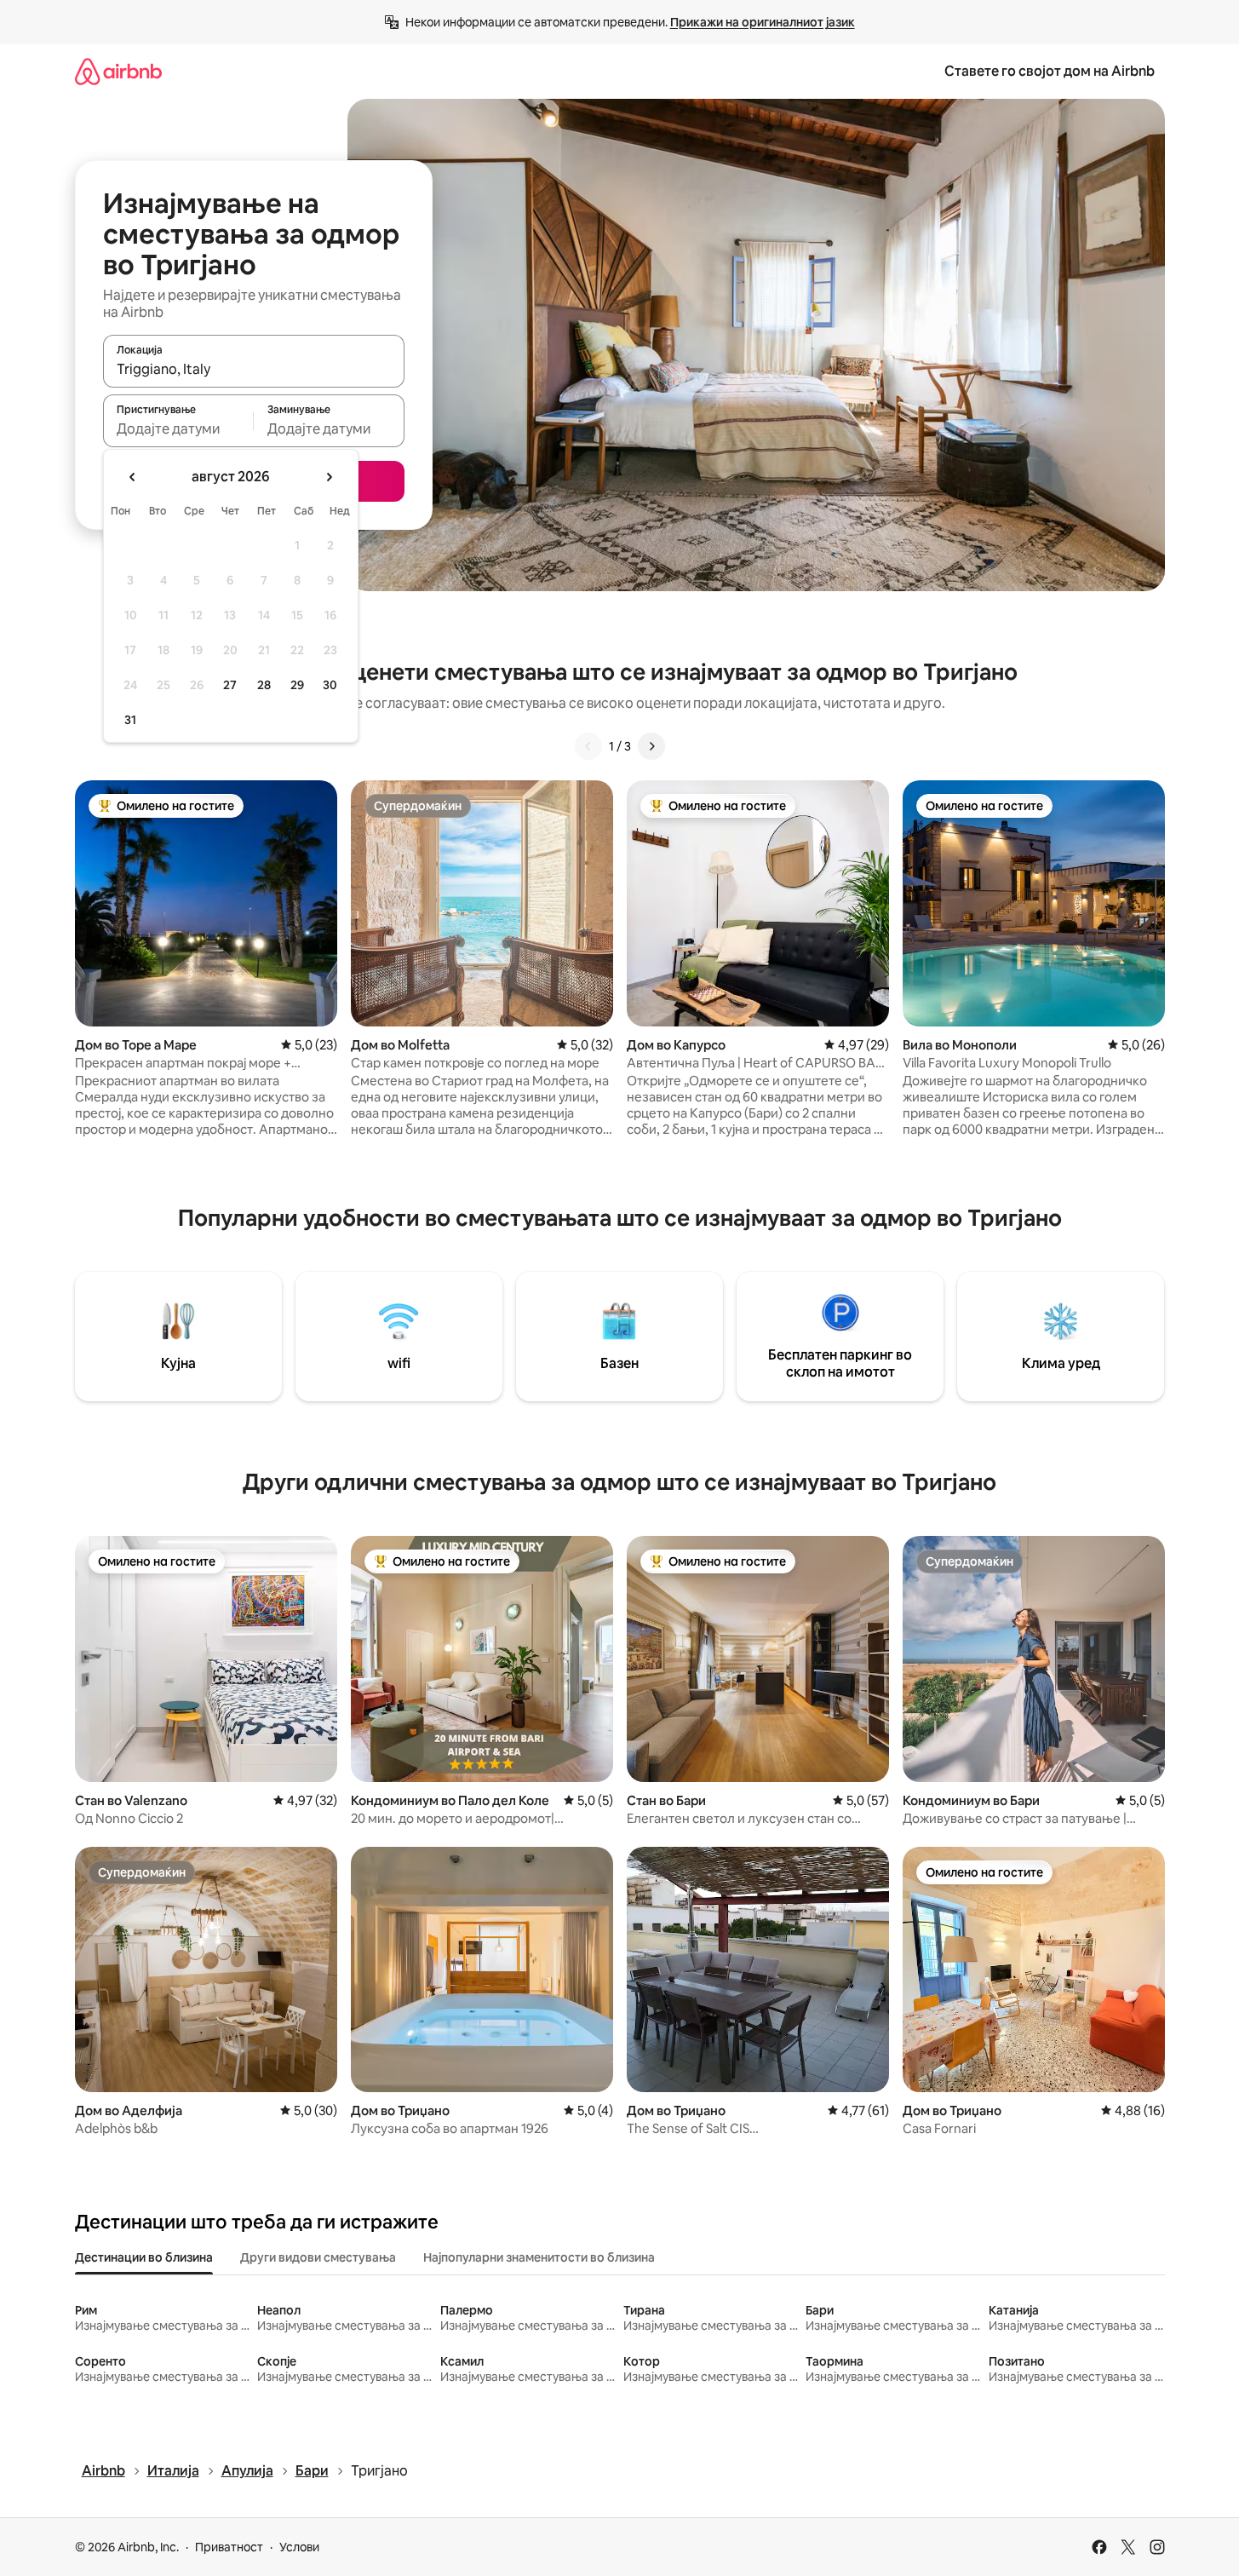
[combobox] (254, 369)
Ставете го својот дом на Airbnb (1050, 71)
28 (264, 685)
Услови (299, 2547)
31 (130, 720)
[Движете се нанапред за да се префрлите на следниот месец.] (329, 477)
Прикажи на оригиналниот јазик (763, 22)
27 (230, 685)
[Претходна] (588, 746)
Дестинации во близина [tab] (144, 2257)
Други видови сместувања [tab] (318, 2257)
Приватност (229, 2547)
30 (330, 685)
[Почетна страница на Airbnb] (118, 71)
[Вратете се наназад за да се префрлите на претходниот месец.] (133, 477)
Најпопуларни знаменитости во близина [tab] (539, 2257)
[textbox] (178, 428)
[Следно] (651, 746)
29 (297, 685)
